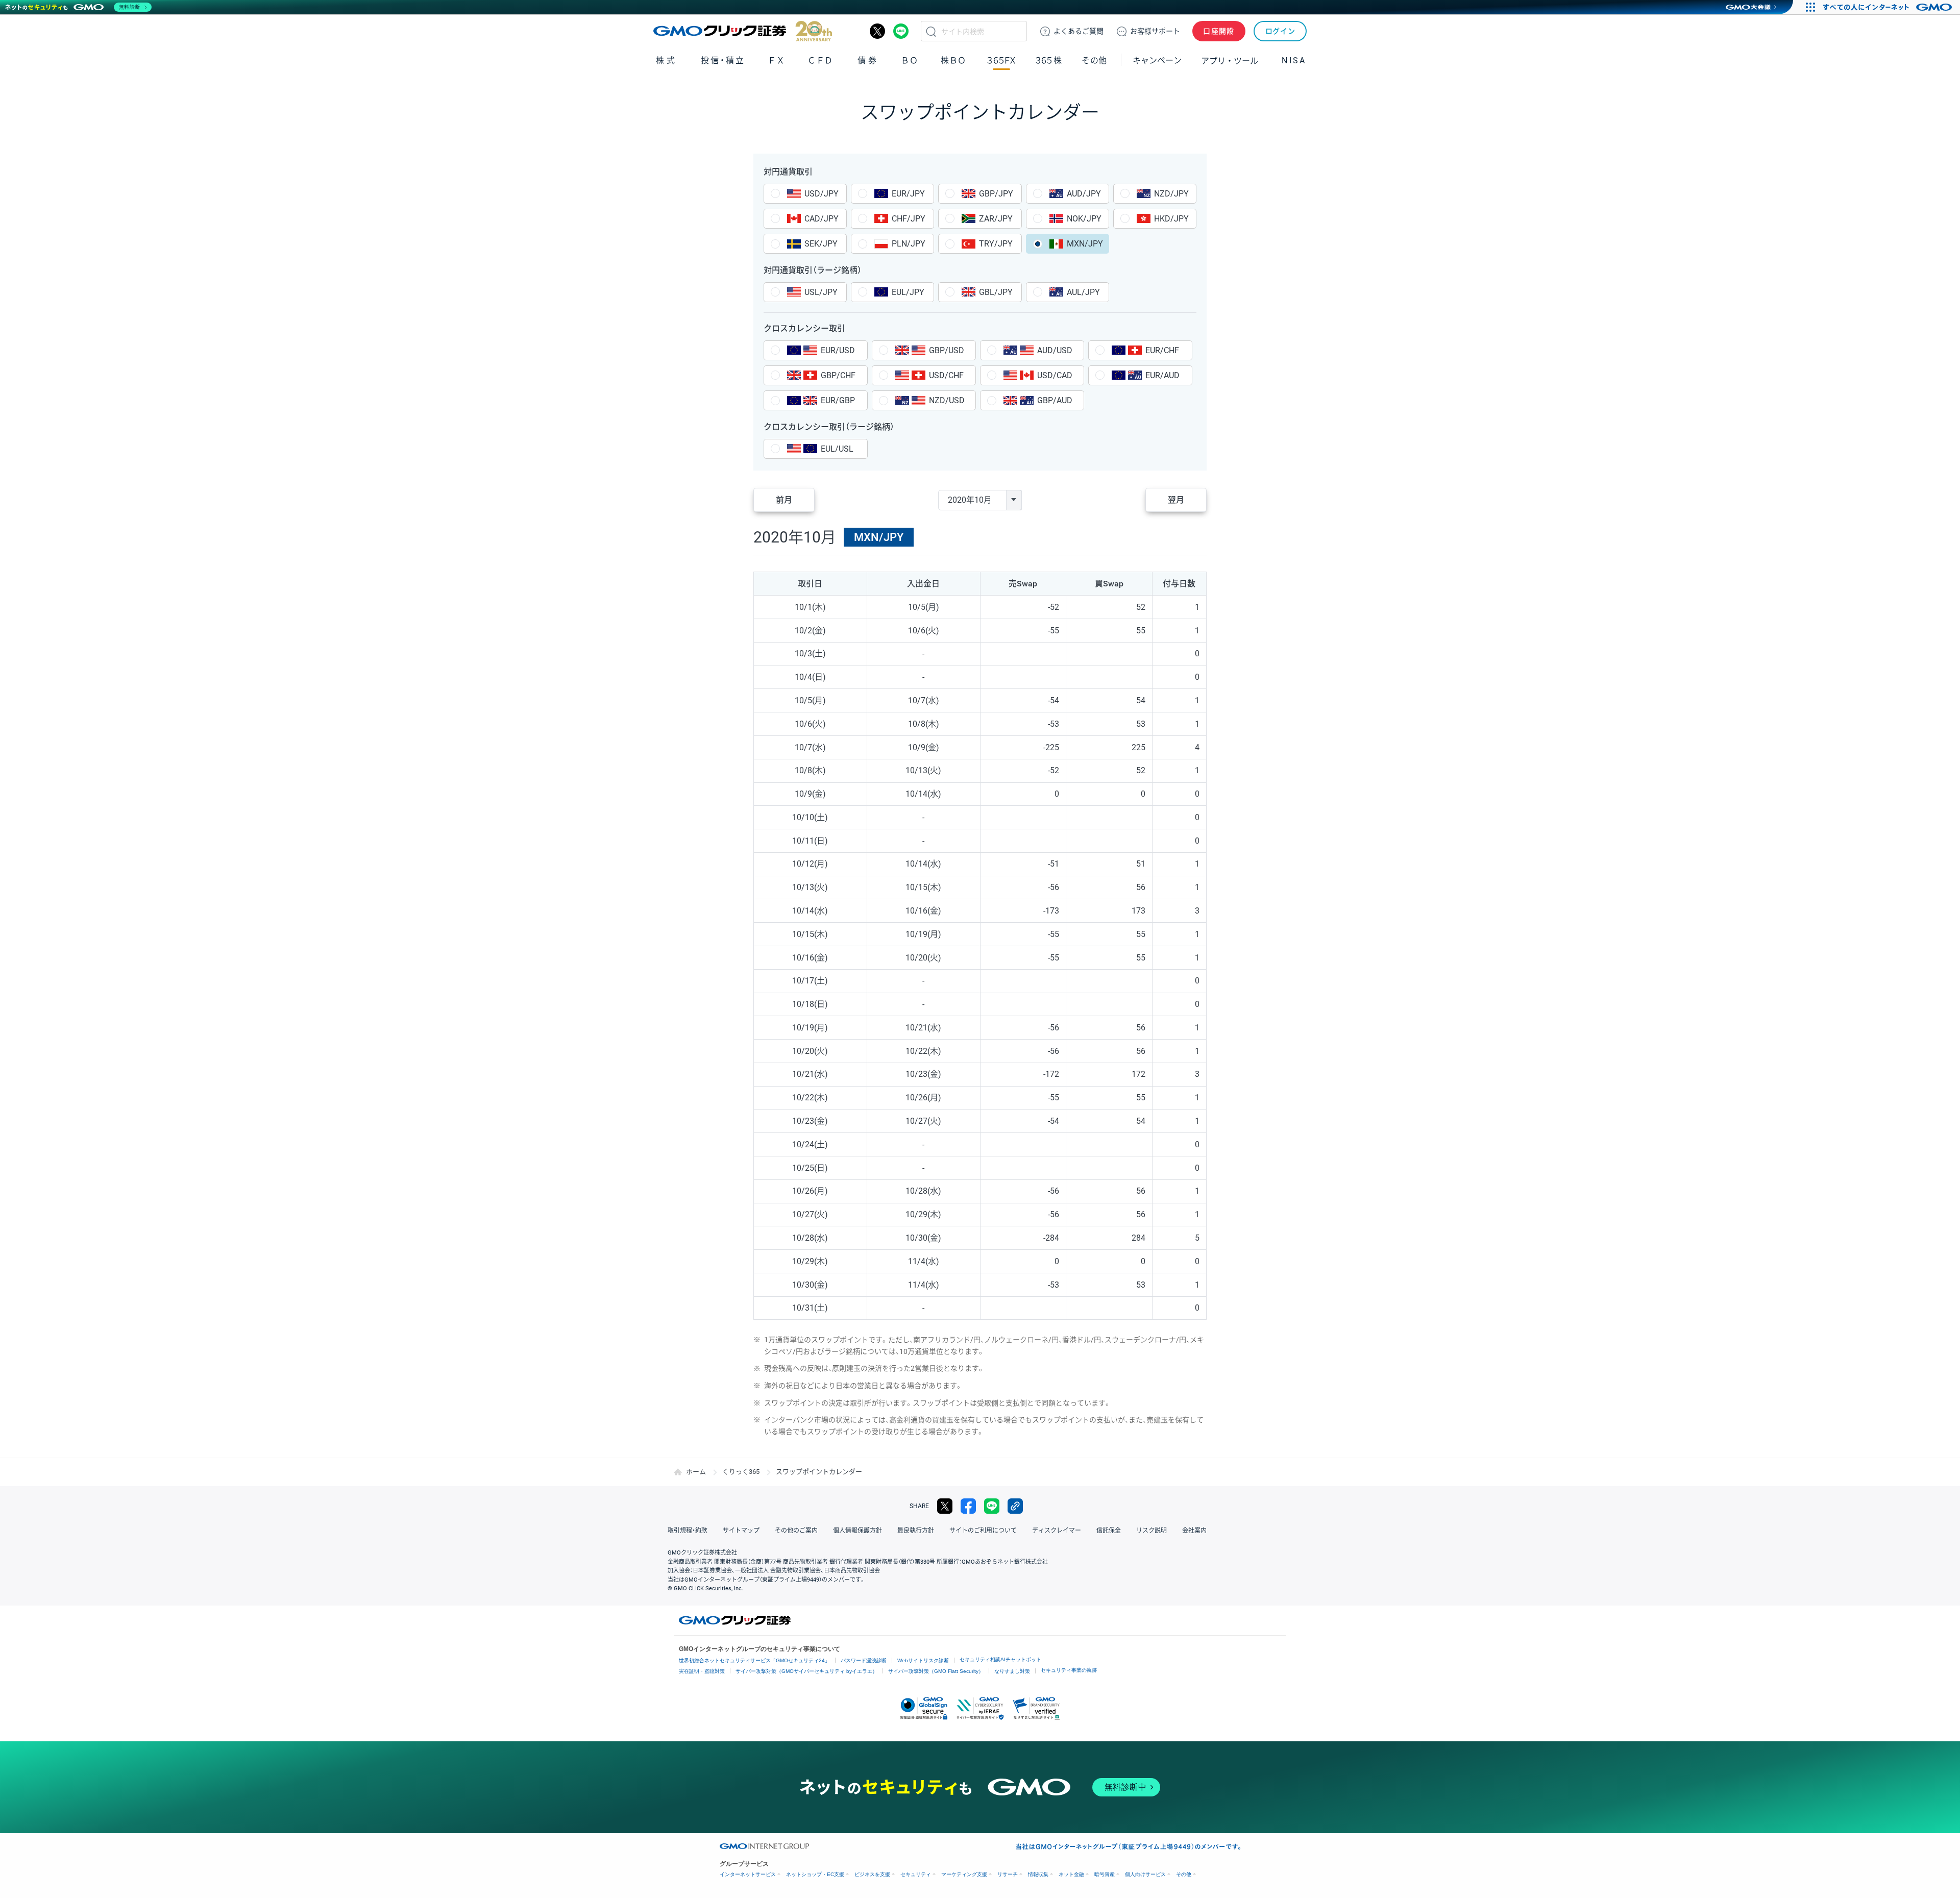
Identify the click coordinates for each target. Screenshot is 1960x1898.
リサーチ (1008, 1874)
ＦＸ (776, 60)
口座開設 (1219, 31)
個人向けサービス (1145, 1874)
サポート (1155, 31)
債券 (868, 60)
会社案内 (1194, 1531)
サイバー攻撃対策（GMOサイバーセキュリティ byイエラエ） (806, 1671)
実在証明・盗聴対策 (702, 1671)
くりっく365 (741, 1472)
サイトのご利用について (983, 1531)
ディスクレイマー (1057, 1531)
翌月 (1176, 500)
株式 (666, 60)
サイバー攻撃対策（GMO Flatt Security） (936, 1671)
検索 (931, 31)
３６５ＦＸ (1001, 60)
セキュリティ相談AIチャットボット (1000, 1659)
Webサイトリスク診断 (923, 1660)
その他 (1184, 1874)
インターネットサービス (748, 1874)
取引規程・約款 (688, 1531)
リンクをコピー (1015, 1506)
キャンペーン (1157, 60)
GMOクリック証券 (743, 31)
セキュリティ (916, 1874)
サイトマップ (741, 1531)
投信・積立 (723, 60)
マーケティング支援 (964, 1874)
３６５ (1049, 60)
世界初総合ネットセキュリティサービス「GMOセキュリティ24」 (754, 1660)
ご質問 (1079, 31)
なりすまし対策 (1012, 1671)
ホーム (696, 1472)
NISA (1294, 60)
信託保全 (1109, 1531)
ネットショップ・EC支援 (815, 1874)
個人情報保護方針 (857, 1531)
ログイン (1280, 31)
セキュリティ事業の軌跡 (1069, 1670)
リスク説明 (1151, 1531)
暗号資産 (1105, 1874)
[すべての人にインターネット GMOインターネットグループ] (1889, 7)
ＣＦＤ (820, 60)
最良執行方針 (916, 1531)
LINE (901, 31)
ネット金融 (1071, 1874)
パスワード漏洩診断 (864, 1660)
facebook (968, 1506)
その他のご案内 (796, 1531)
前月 (784, 500)
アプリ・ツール (1230, 60)
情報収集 (1038, 1874)
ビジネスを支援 (872, 1874)
